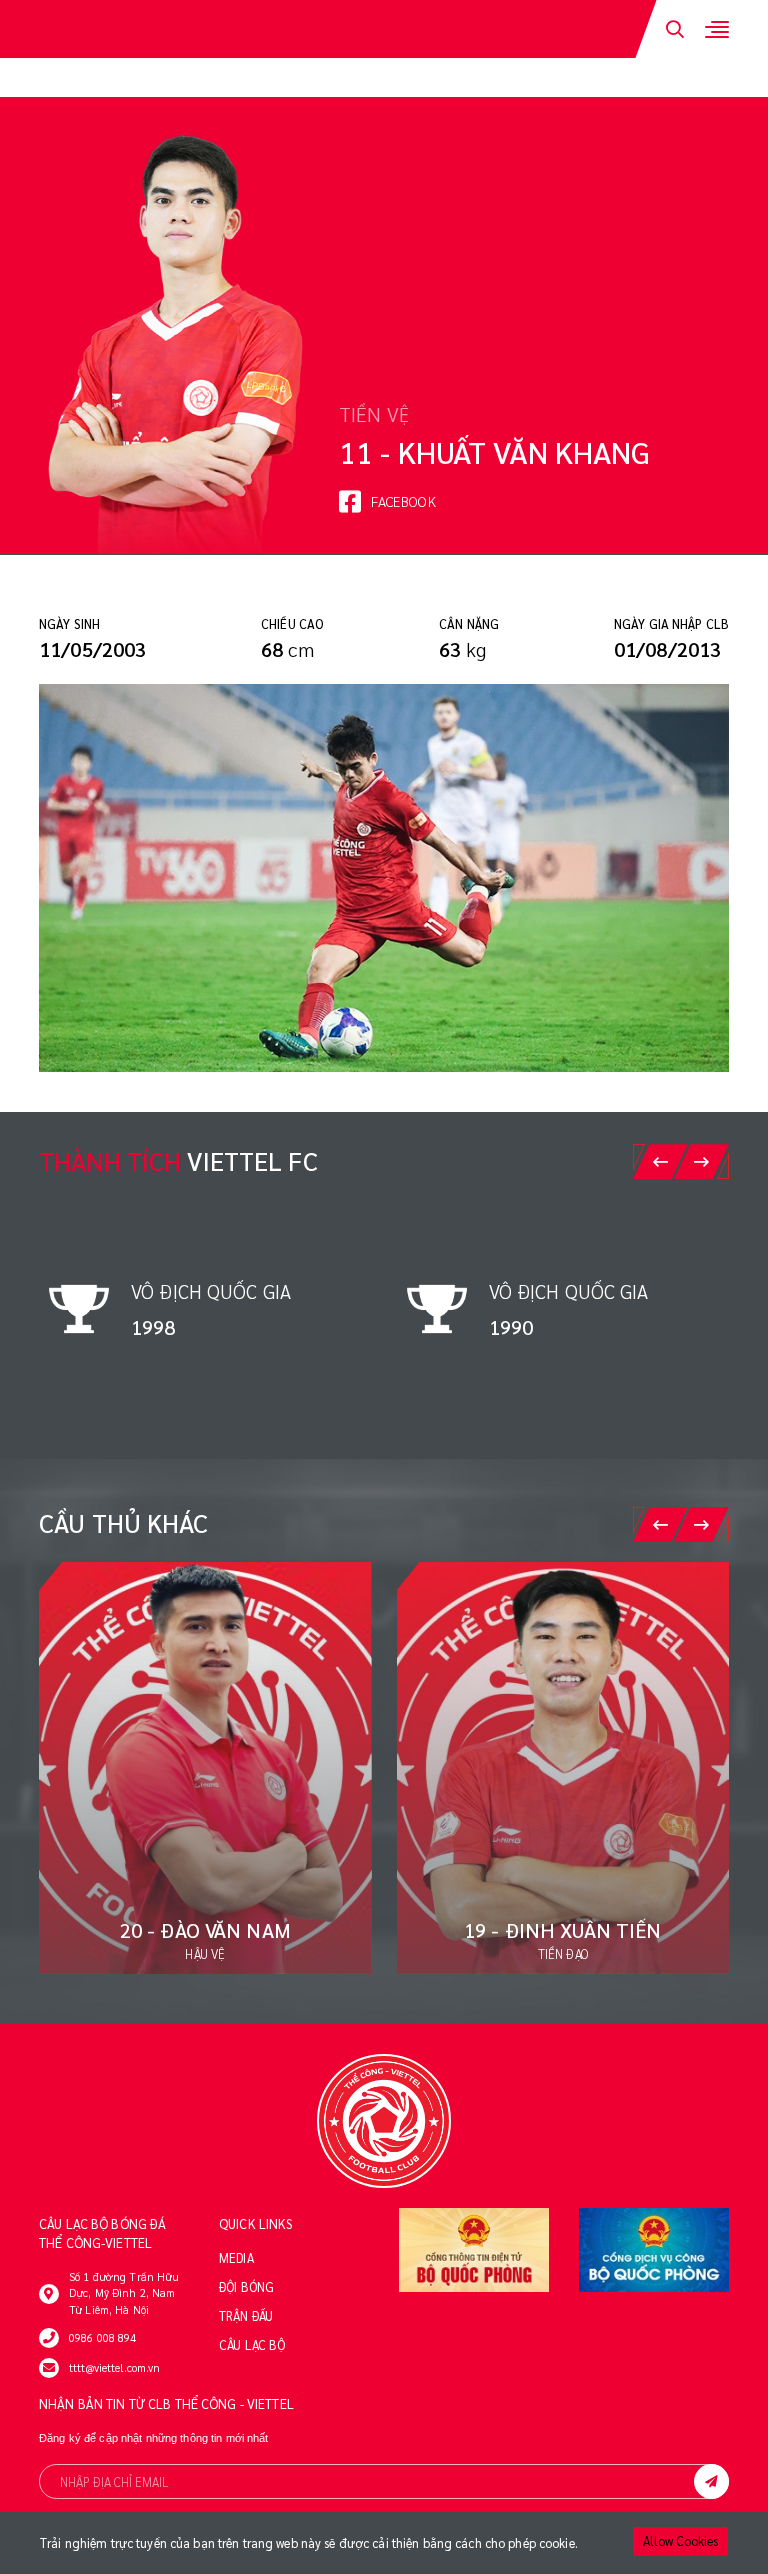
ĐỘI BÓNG (246, 2287)
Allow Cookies (680, 2541)
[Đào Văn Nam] (205, 1768)
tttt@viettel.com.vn (114, 2367)
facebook (403, 501)
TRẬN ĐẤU (246, 2316)
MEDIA (236, 2258)
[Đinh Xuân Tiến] (563, 1768)
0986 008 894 (103, 2337)
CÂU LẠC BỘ (252, 2345)
